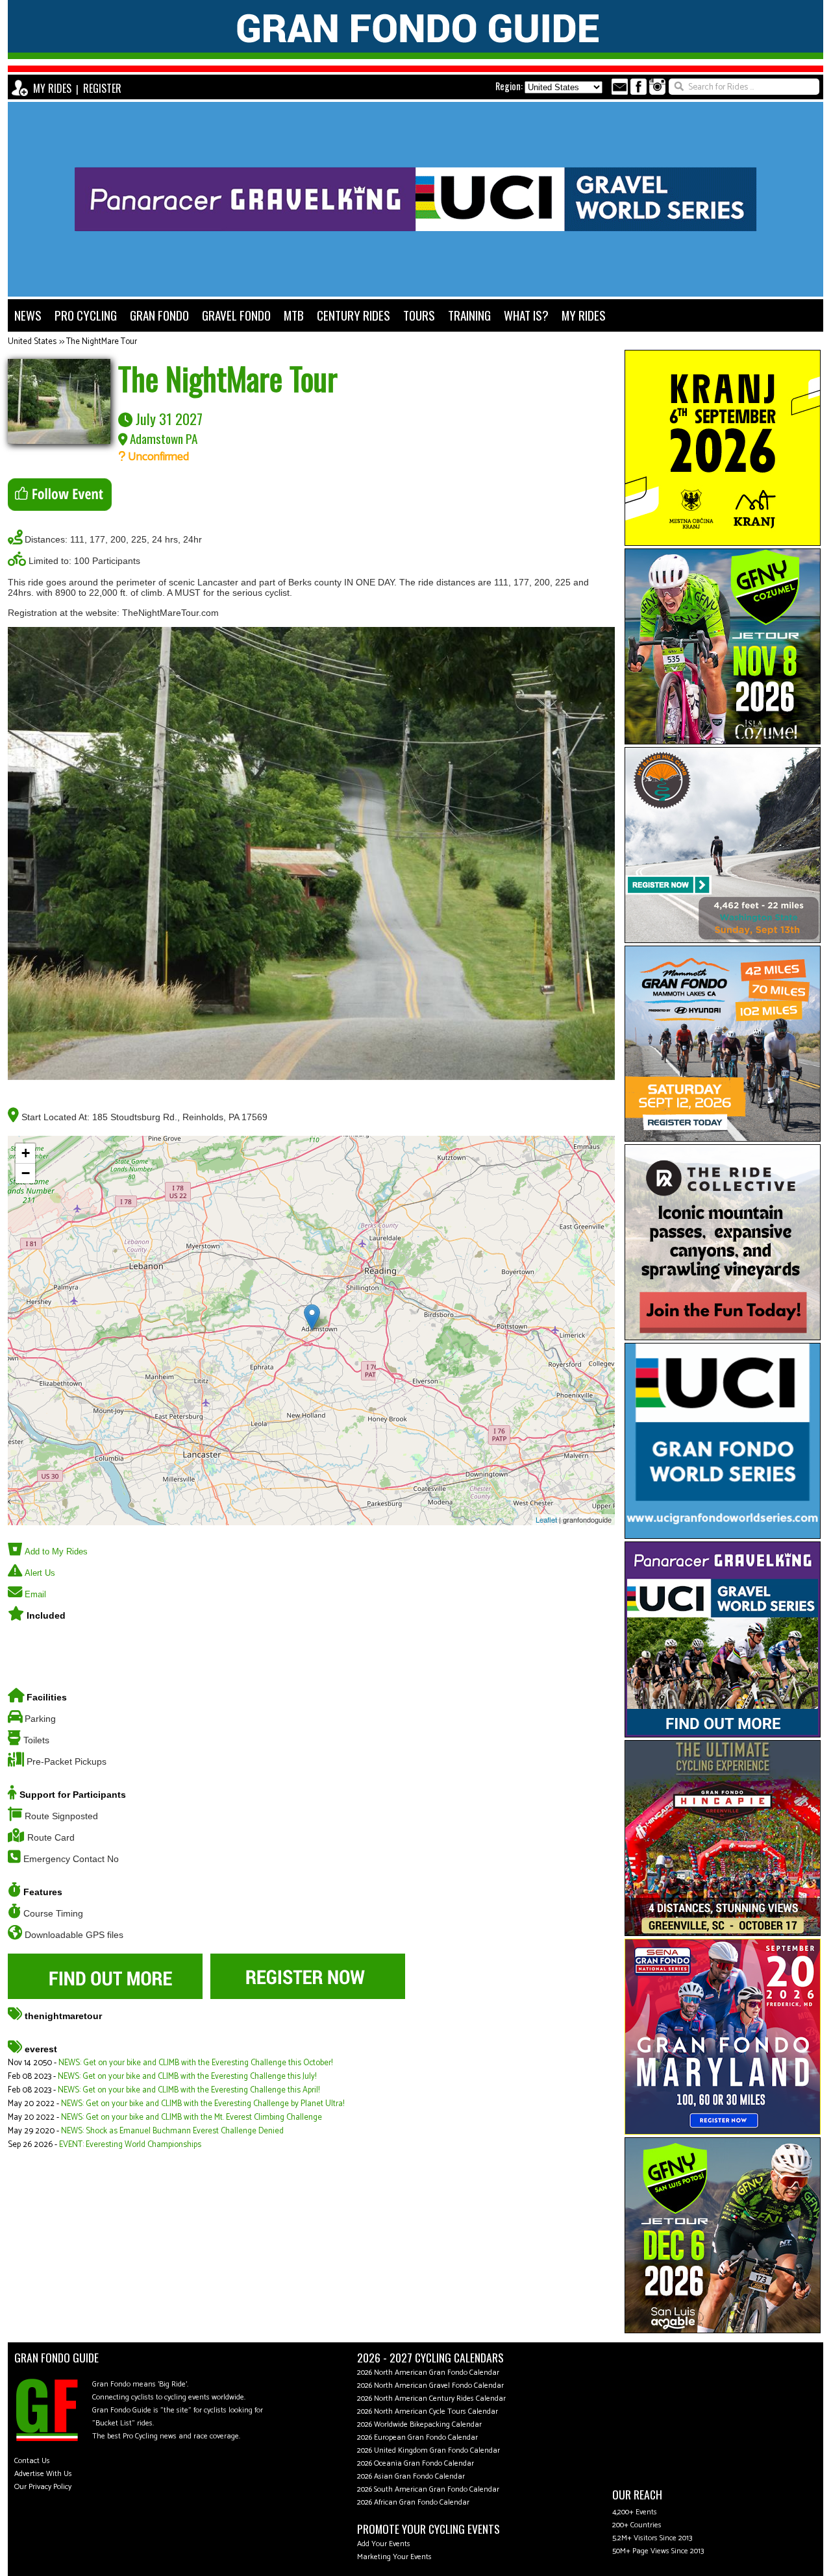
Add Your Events (384, 2544)
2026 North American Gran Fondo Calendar (428, 2373)
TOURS (419, 315)
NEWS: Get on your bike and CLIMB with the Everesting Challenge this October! (195, 2063)
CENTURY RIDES (353, 315)
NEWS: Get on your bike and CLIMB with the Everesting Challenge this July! (187, 2077)
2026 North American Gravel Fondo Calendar (430, 2386)
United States (32, 342)
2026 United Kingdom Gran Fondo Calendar (428, 2450)
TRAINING (469, 315)
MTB (294, 315)
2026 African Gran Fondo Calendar (413, 2502)
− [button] (26, 1173)
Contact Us (32, 2461)
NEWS (28, 315)
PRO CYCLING (86, 315)
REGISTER (102, 88)
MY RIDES (52, 88)
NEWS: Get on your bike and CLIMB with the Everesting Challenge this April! (189, 2090)
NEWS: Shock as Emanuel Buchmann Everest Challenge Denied (172, 2131)
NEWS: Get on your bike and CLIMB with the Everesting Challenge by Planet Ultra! (203, 2104)
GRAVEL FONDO (236, 315)
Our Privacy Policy (43, 2487)
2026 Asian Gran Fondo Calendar (411, 2476)
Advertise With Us (43, 2474)
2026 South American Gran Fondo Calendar (428, 2489)
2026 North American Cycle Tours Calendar (428, 2411)
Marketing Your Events (394, 2557)
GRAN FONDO (159, 315)
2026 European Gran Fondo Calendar (417, 2437)
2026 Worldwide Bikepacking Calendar (419, 2424)
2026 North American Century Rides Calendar (431, 2398)
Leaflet (546, 1519)
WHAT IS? (526, 315)
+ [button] (26, 1153)
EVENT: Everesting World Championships (130, 2145)
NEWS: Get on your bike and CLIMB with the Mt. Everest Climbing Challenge (192, 2117)
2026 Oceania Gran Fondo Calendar (415, 2463)
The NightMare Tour (102, 342)
